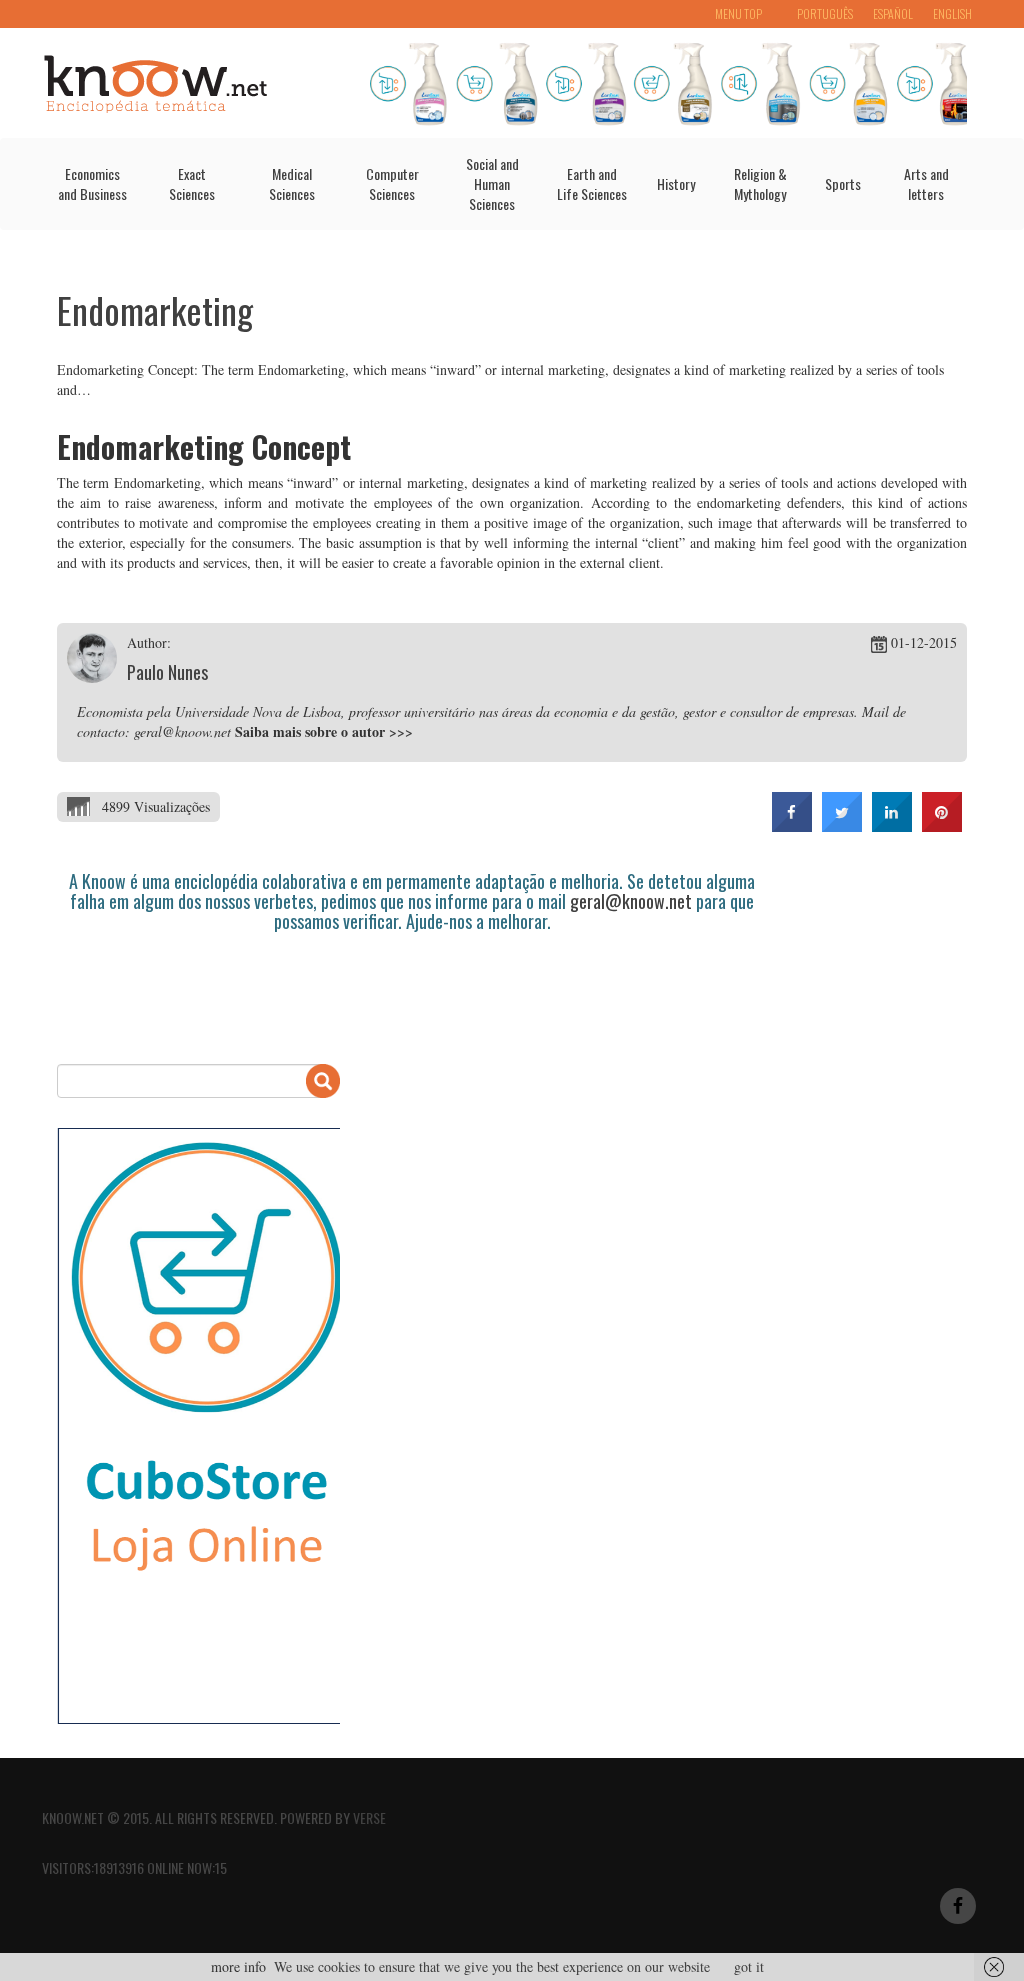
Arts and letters (926, 183)
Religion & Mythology (760, 183)
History (676, 183)
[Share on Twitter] (842, 826)
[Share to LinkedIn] (892, 826)
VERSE (369, 1817)
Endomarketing (155, 309)
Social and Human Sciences (492, 183)
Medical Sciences (292, 183)
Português (825, 13)
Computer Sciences (392, 183)
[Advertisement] (421, 987)
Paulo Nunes (167, 672)
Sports (843, 183)
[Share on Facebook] (792, 826)
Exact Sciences (192, 183)
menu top (738, 13)
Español (893, 13)
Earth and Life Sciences (592, 183)
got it (749, 1966)
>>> (401, 731)
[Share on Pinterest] (942, 826)
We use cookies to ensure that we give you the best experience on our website (492, 1966)
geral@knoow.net (631, 901)
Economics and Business (92, 183)
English (952, 13)
